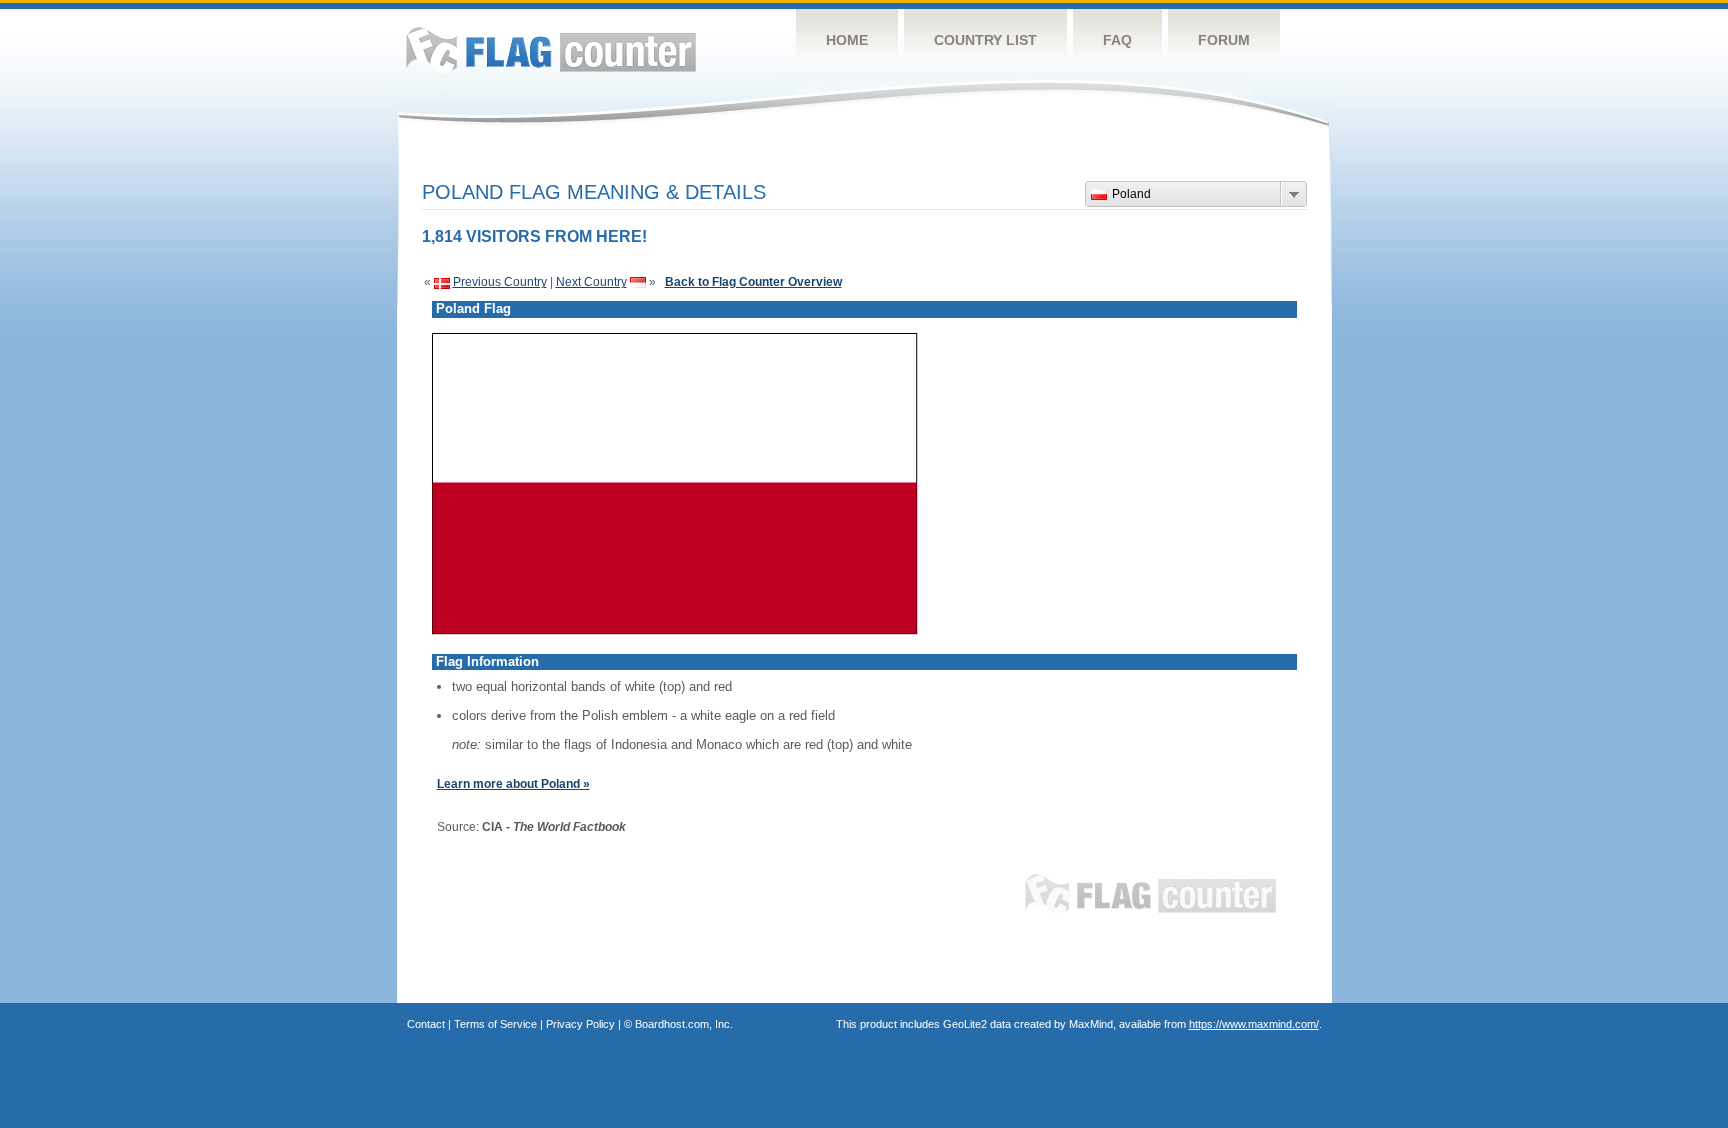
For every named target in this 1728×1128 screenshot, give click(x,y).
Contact (426, 1024)
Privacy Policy (580, 1024)
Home (847, 40)
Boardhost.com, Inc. (684, 1024)
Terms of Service (495, 1024)
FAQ (1117, 40)
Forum (1224, 40)
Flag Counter (551, 49)
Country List (985, 40)
